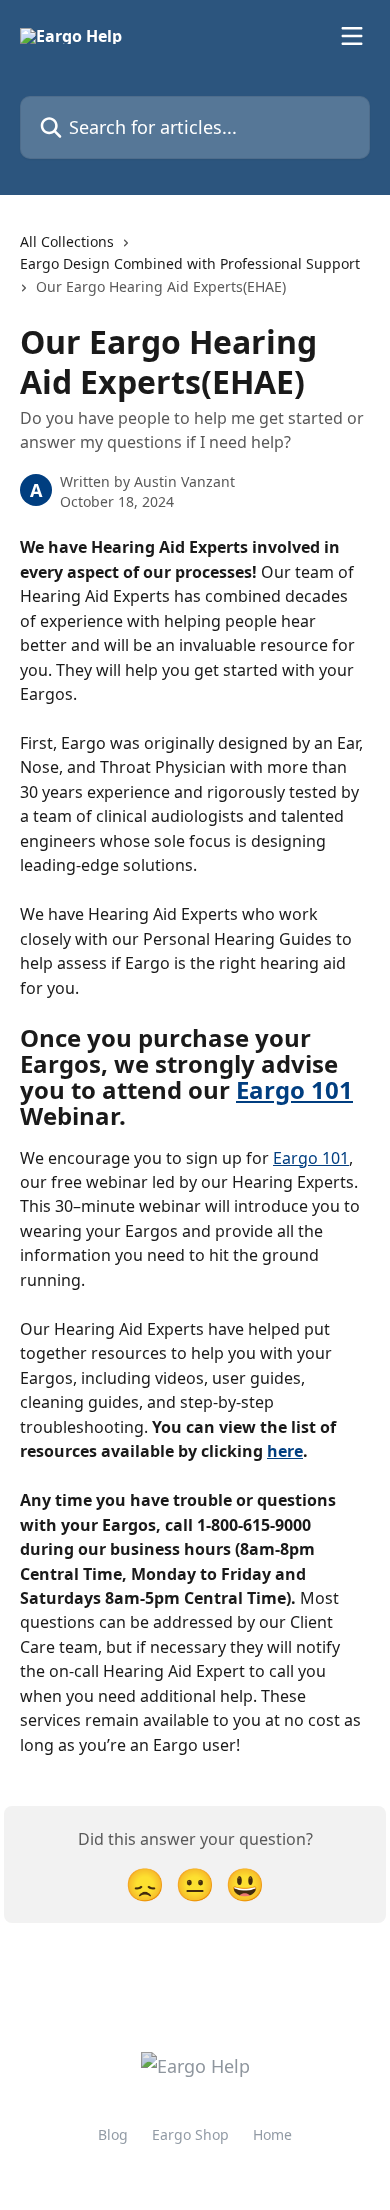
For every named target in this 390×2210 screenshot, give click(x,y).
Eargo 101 (294, 1089)
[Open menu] (352, 36)
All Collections (67, 241)
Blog (113, 2134)
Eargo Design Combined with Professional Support (190, 263)
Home (272, 2134)
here (285, 1451)
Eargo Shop (190, 2134)
